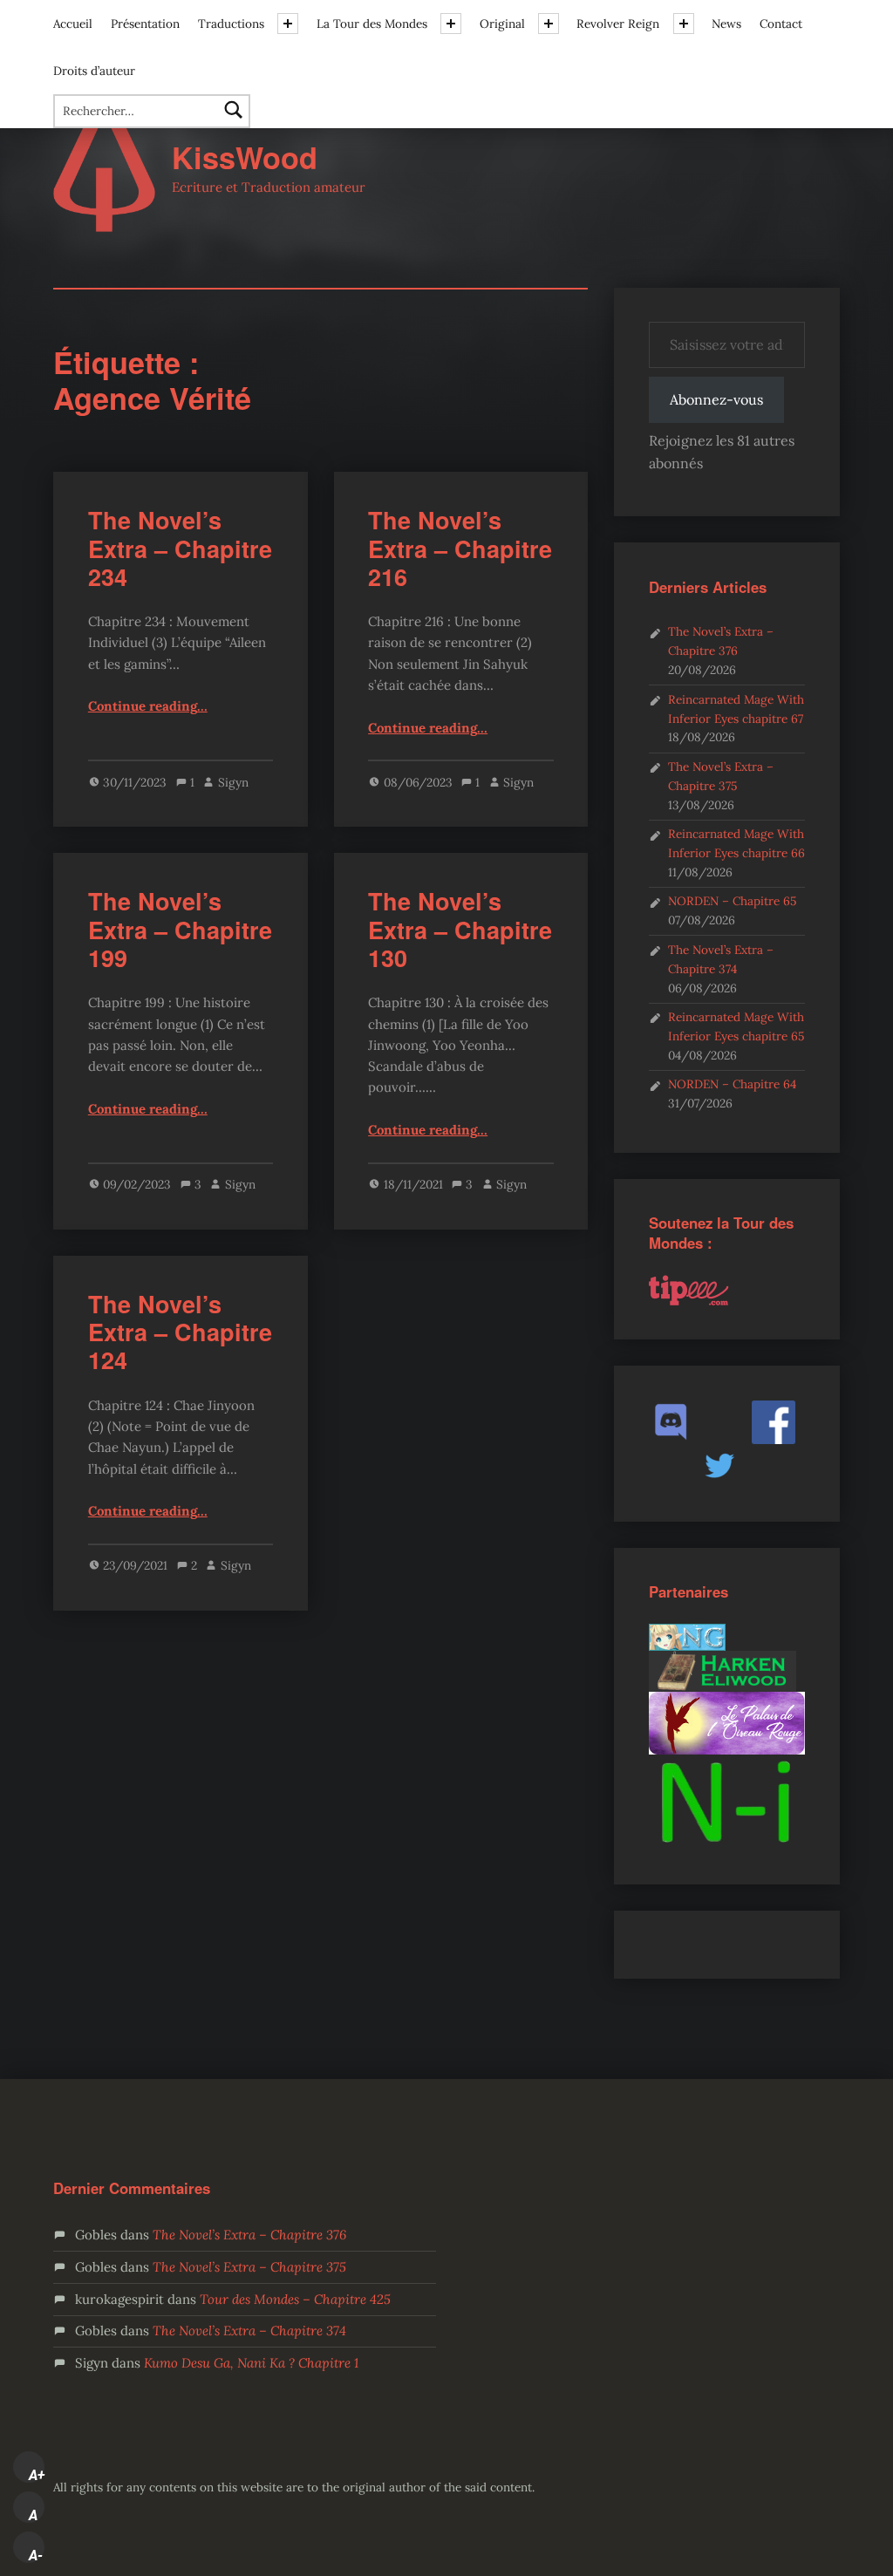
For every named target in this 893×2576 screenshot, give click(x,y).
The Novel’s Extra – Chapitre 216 (460, 548)
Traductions (231, 24)
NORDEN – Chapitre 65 (732, 901)
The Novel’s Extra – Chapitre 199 (180, 929)
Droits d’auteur (94, 71)
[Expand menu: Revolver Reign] (684, 24)
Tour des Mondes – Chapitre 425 (295, 2299)
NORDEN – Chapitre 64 (732, 1084)
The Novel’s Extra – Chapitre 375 (249, 2267)
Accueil (73, 24)
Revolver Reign (618, 24)
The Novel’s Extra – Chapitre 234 (180, 548)
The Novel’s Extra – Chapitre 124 (180, 1332)
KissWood (245, 157)
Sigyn (233, 782)
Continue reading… (148, 706)
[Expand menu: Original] (549, 24)
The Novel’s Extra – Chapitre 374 (249, 2331)
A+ (37, 2475)
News (726, 24)
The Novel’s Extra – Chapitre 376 (249, 2235)
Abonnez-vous (716, 399)
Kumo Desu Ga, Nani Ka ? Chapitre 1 (251, 2363)
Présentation (145, 24)
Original (502, 24)
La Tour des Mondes (372, 24)
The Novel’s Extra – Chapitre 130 (460, 929)
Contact (781, 24)
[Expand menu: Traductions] (288, 24)
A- (36, 2555)
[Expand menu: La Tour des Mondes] (451, 24)
